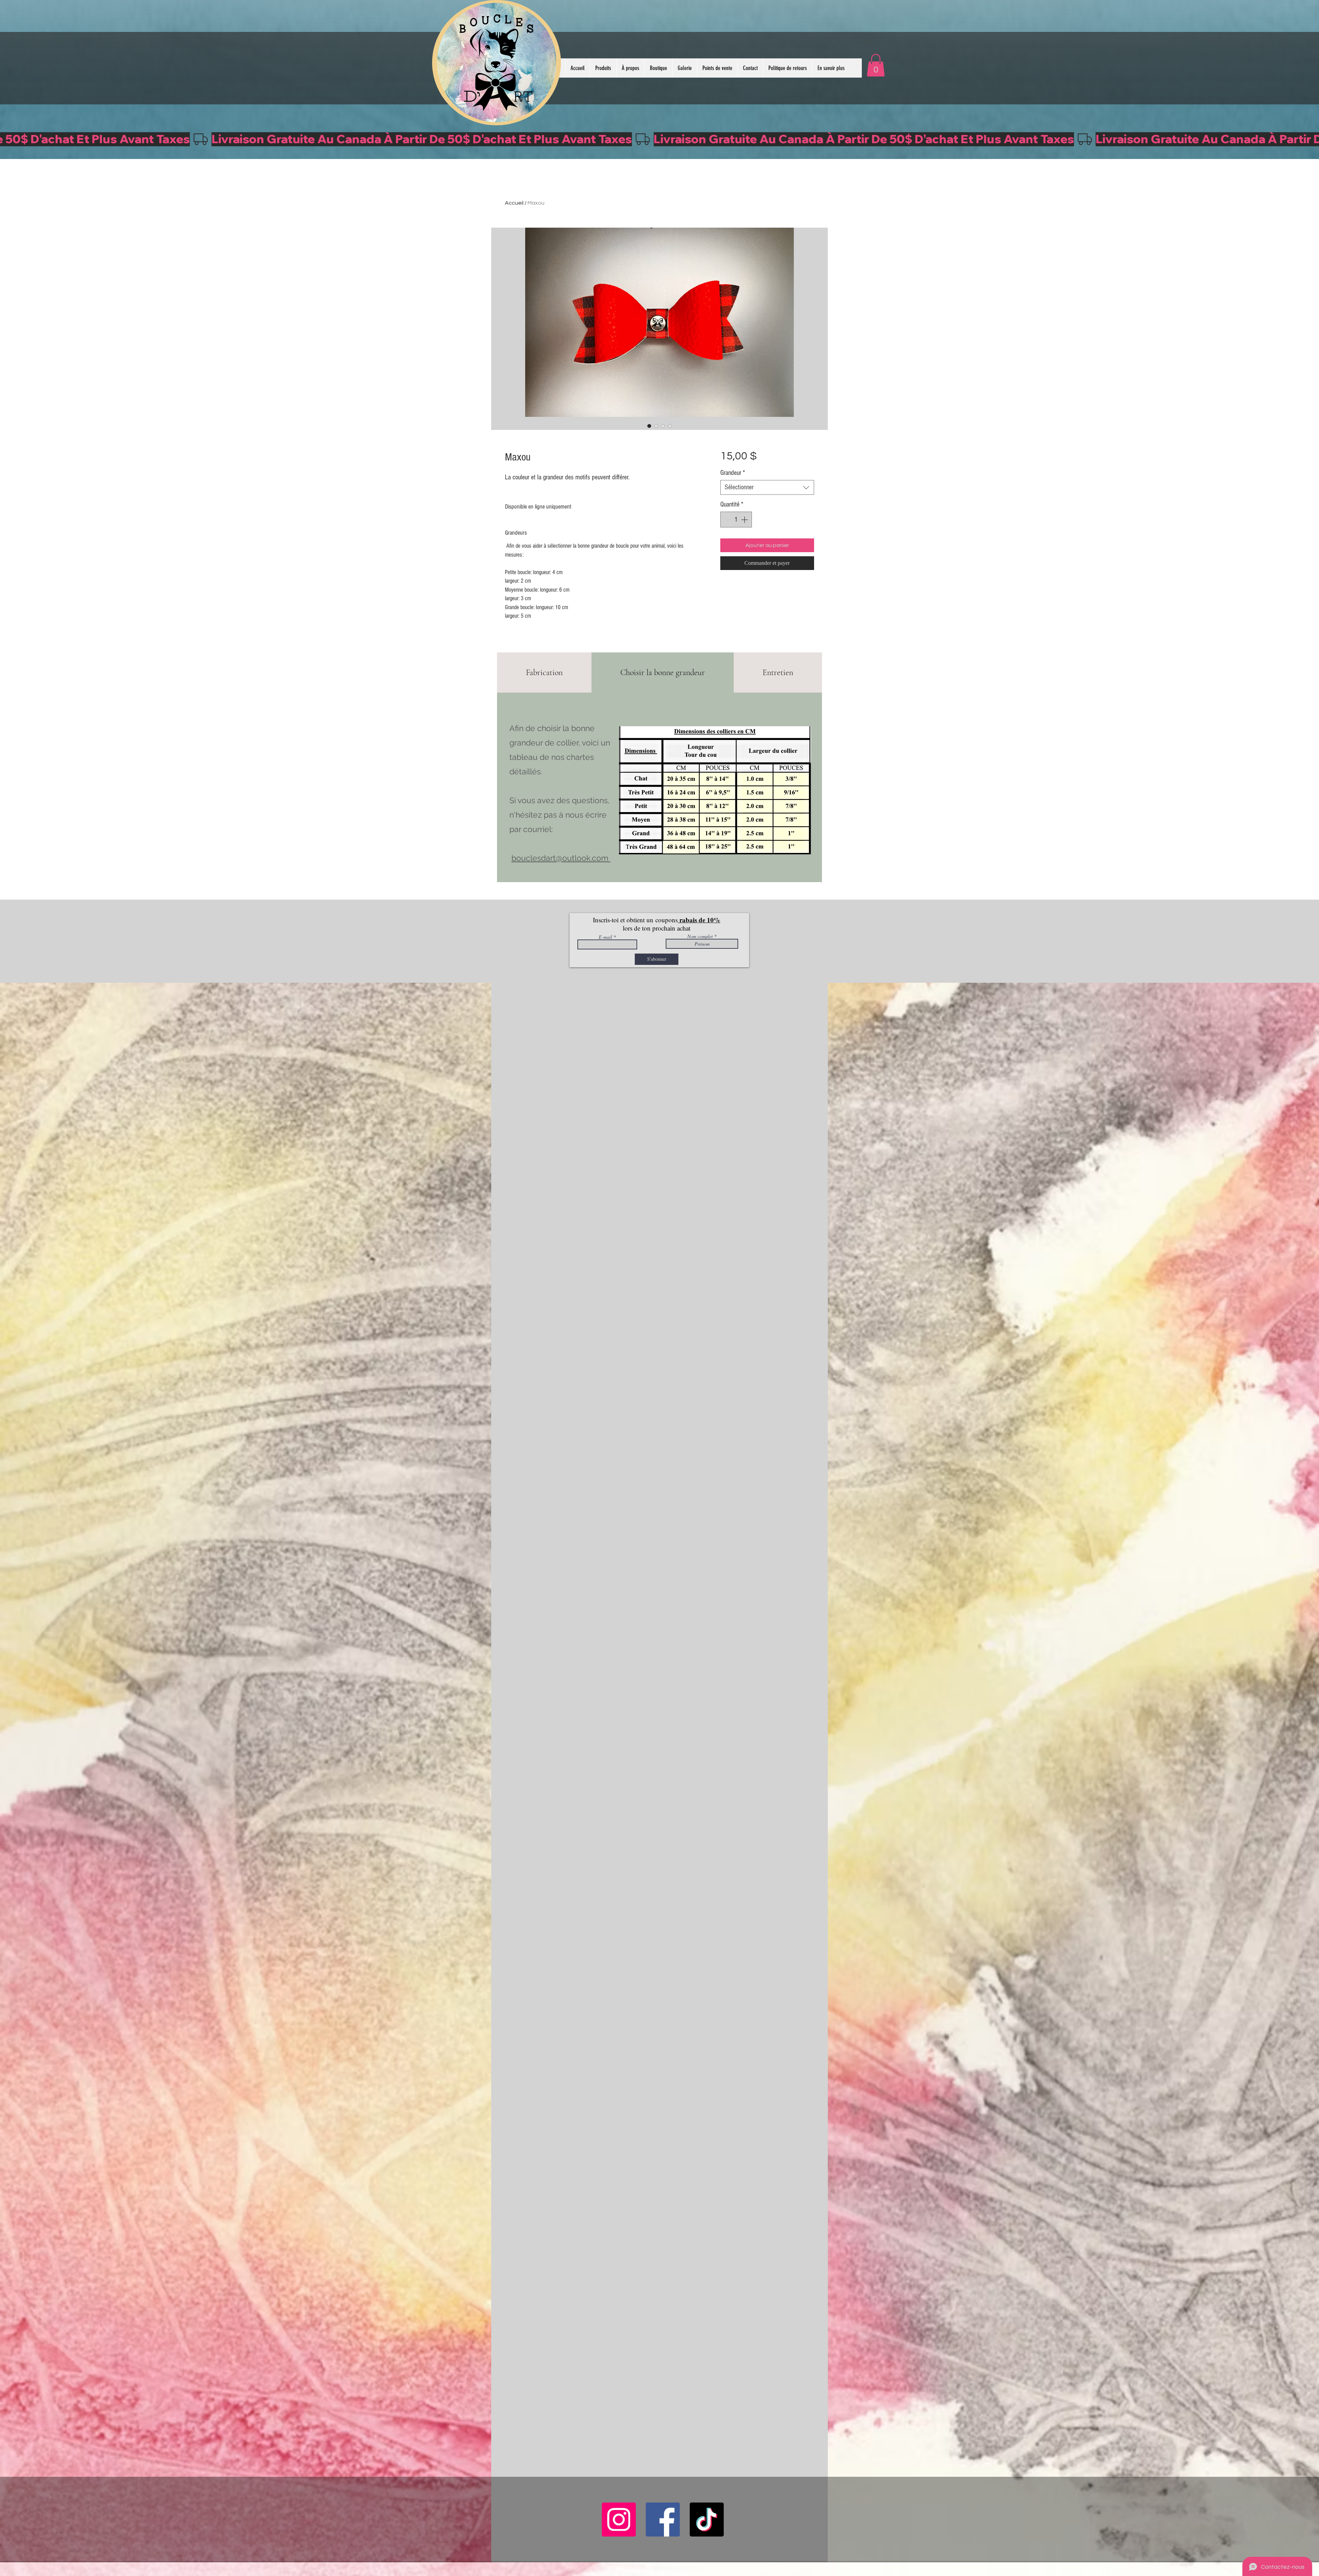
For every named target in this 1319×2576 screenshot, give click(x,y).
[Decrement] (727, 520)
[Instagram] (619, 2520)
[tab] (544, 673)
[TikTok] (707, 2520)
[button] (876, 65)
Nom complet (700, 936)
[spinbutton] (736, 520)
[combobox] (767, 487)
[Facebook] (663, 2520)
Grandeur (733, 473)
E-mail (605, 937)
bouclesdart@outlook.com (560, 858)
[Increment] (745, 520)
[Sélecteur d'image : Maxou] (649, 426)
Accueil (514, 203)
